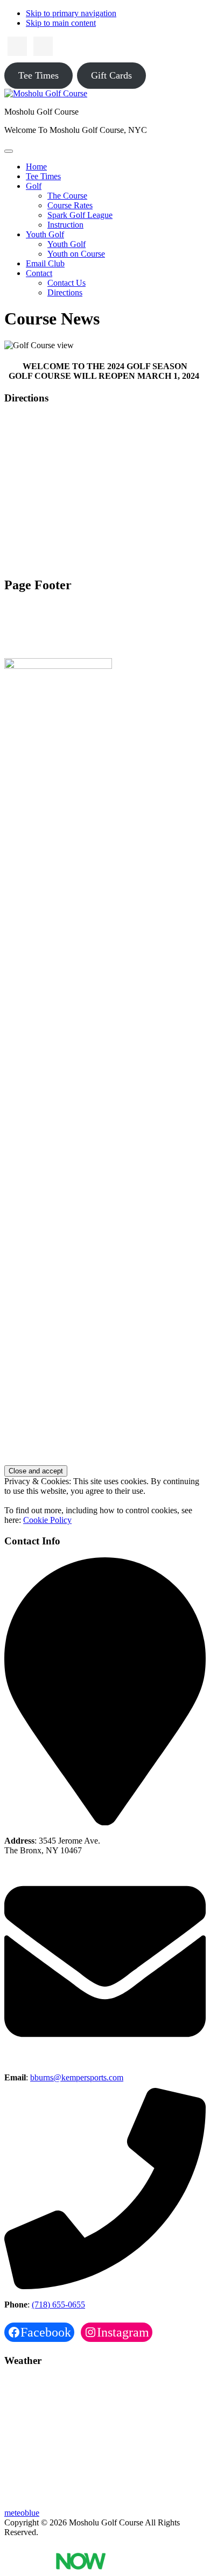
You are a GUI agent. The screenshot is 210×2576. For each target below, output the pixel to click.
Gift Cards (111, 75)
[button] (34, 186)
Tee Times (38, 75)
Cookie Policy (47, 1520)
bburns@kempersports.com (77, 2077)
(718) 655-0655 (58, 2305)
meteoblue (22, 2513)
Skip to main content (61, 23)
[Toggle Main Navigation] (9, 151)
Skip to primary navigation (71, 13)
